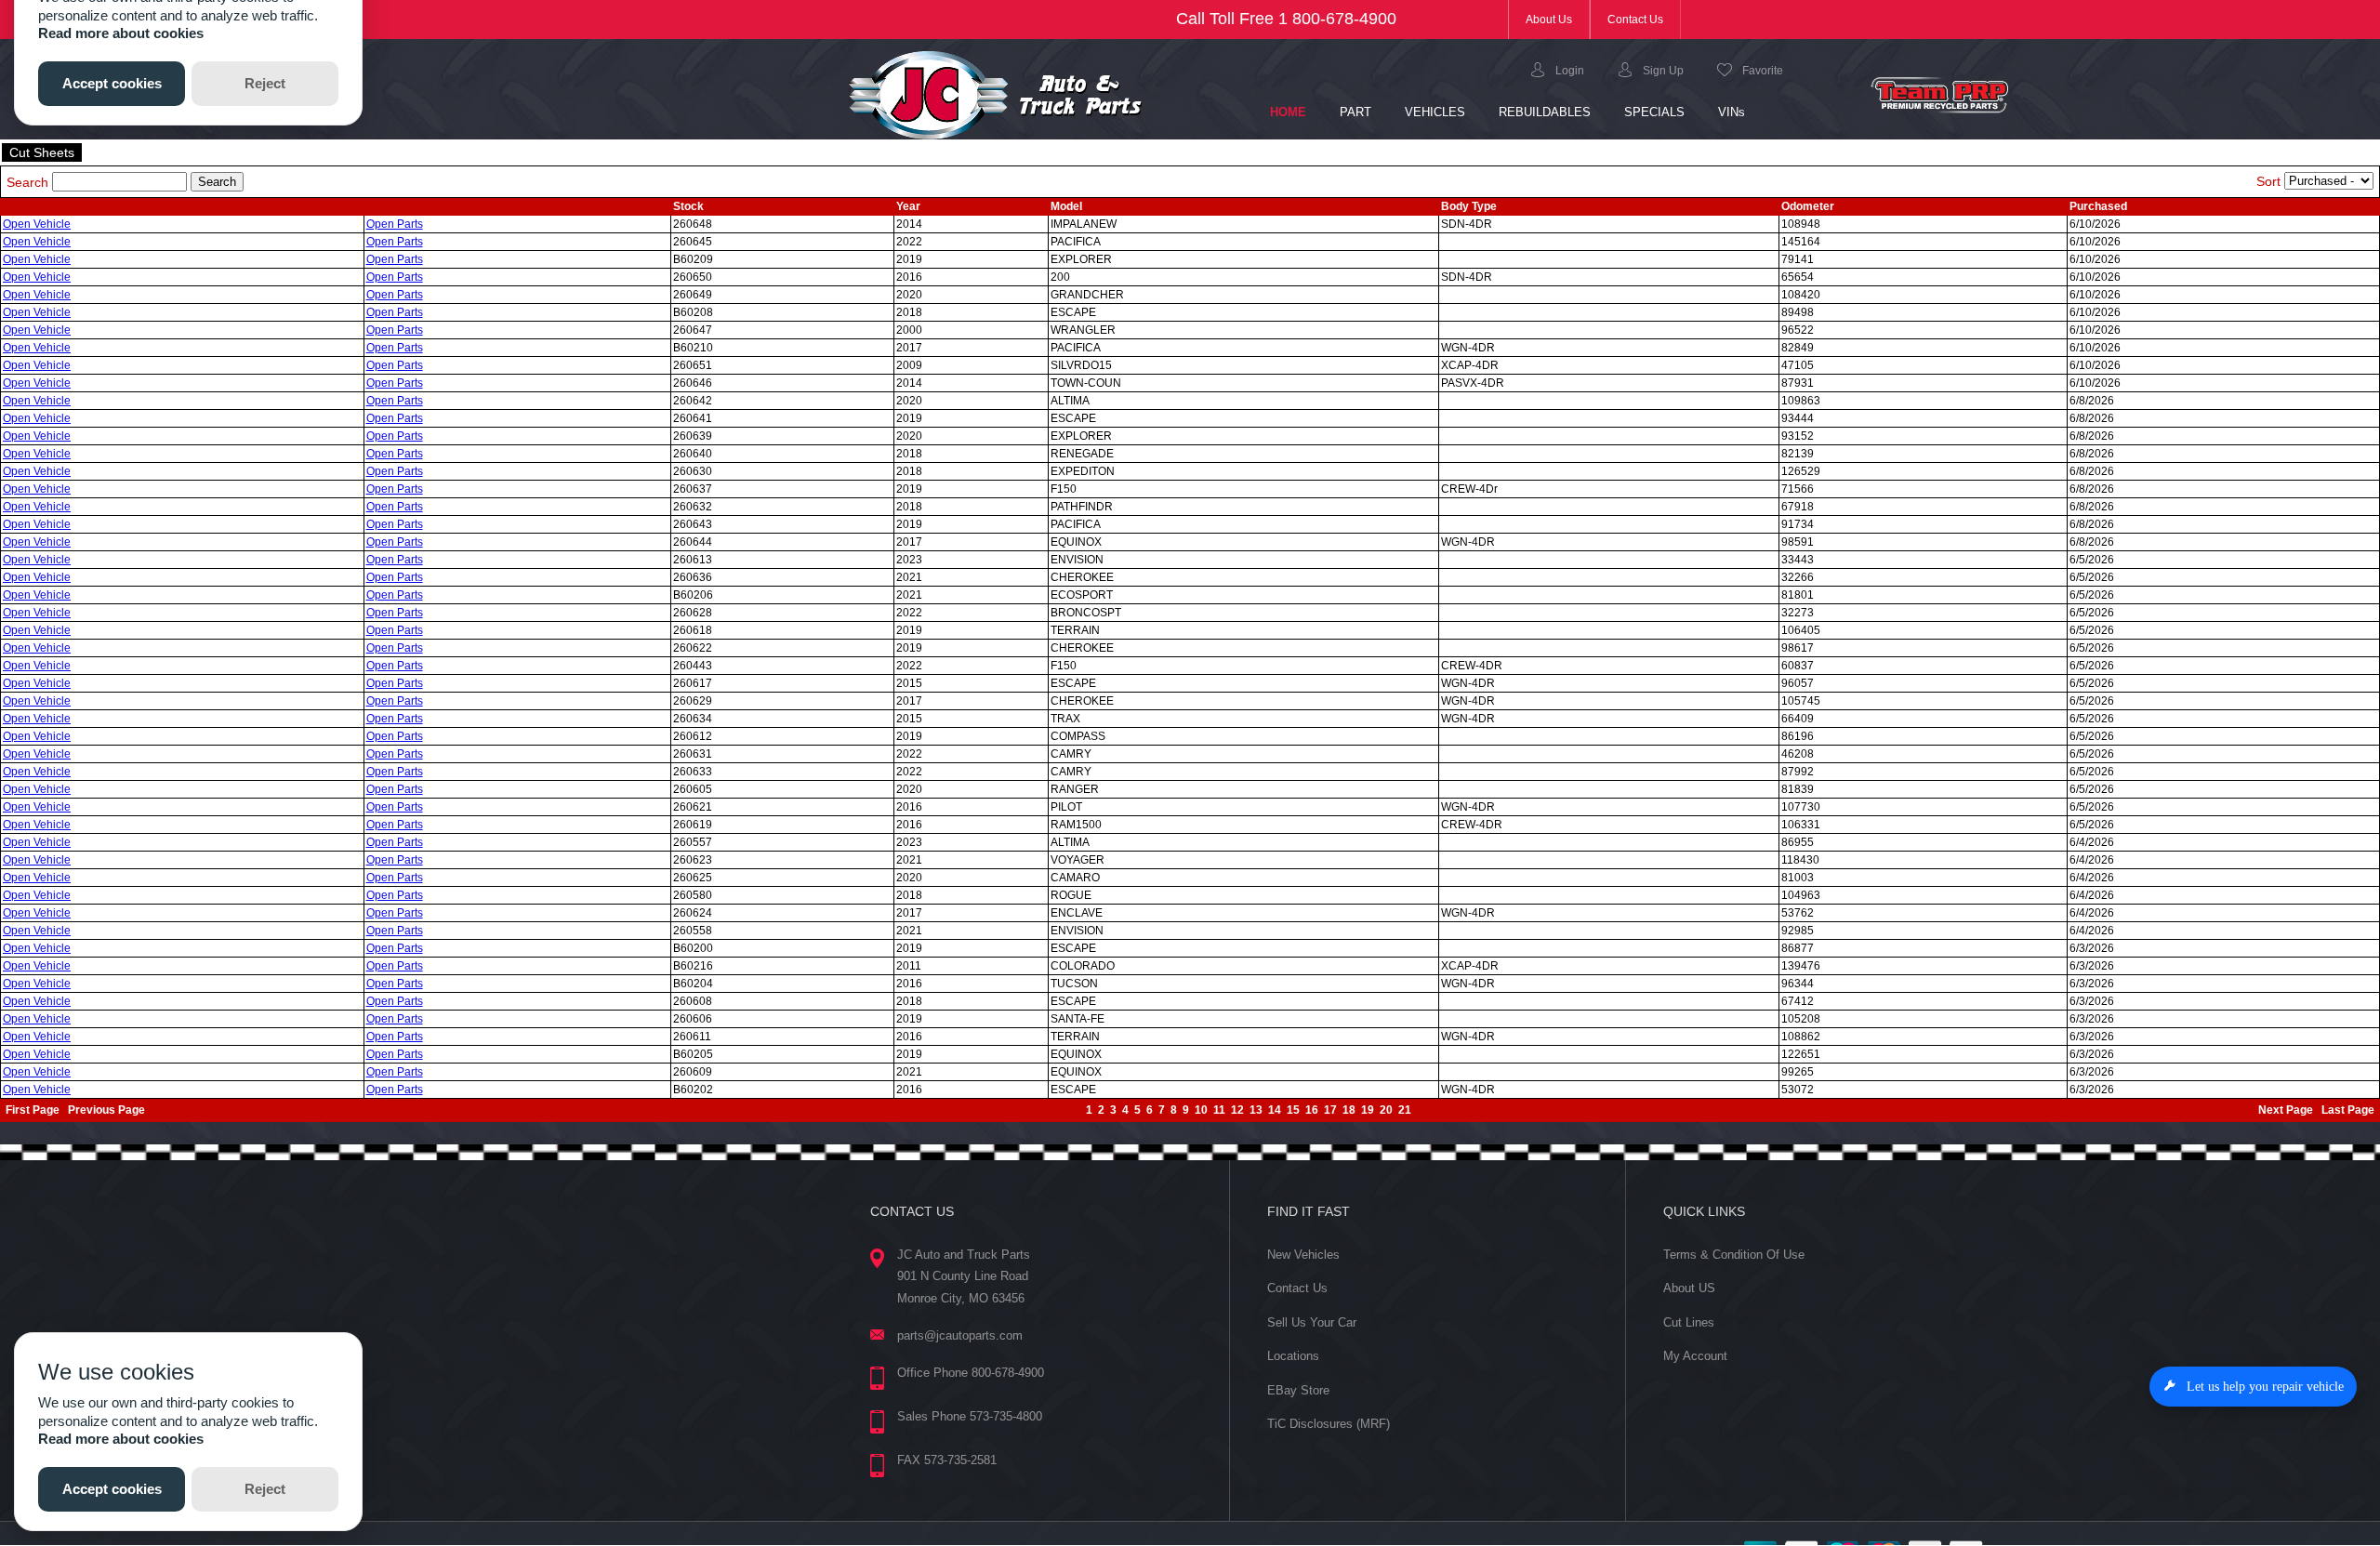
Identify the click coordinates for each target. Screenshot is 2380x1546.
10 (1201, 1110)
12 (1237, 1110)
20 (1386, 1110)
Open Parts (395, 224)
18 (1349, 1110)
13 (1256, 1110)
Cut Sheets (42, 152)
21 (1405, 1110)
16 (1312, 1110)
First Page (33, 1110)
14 (1275, 1110)
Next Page (2286, 1110)
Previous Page (106, 1110)
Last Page (2348, 1110)
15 (1293, 1110)
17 (1330, 1110)
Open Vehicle (37, 224)
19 (1368, 1110)
